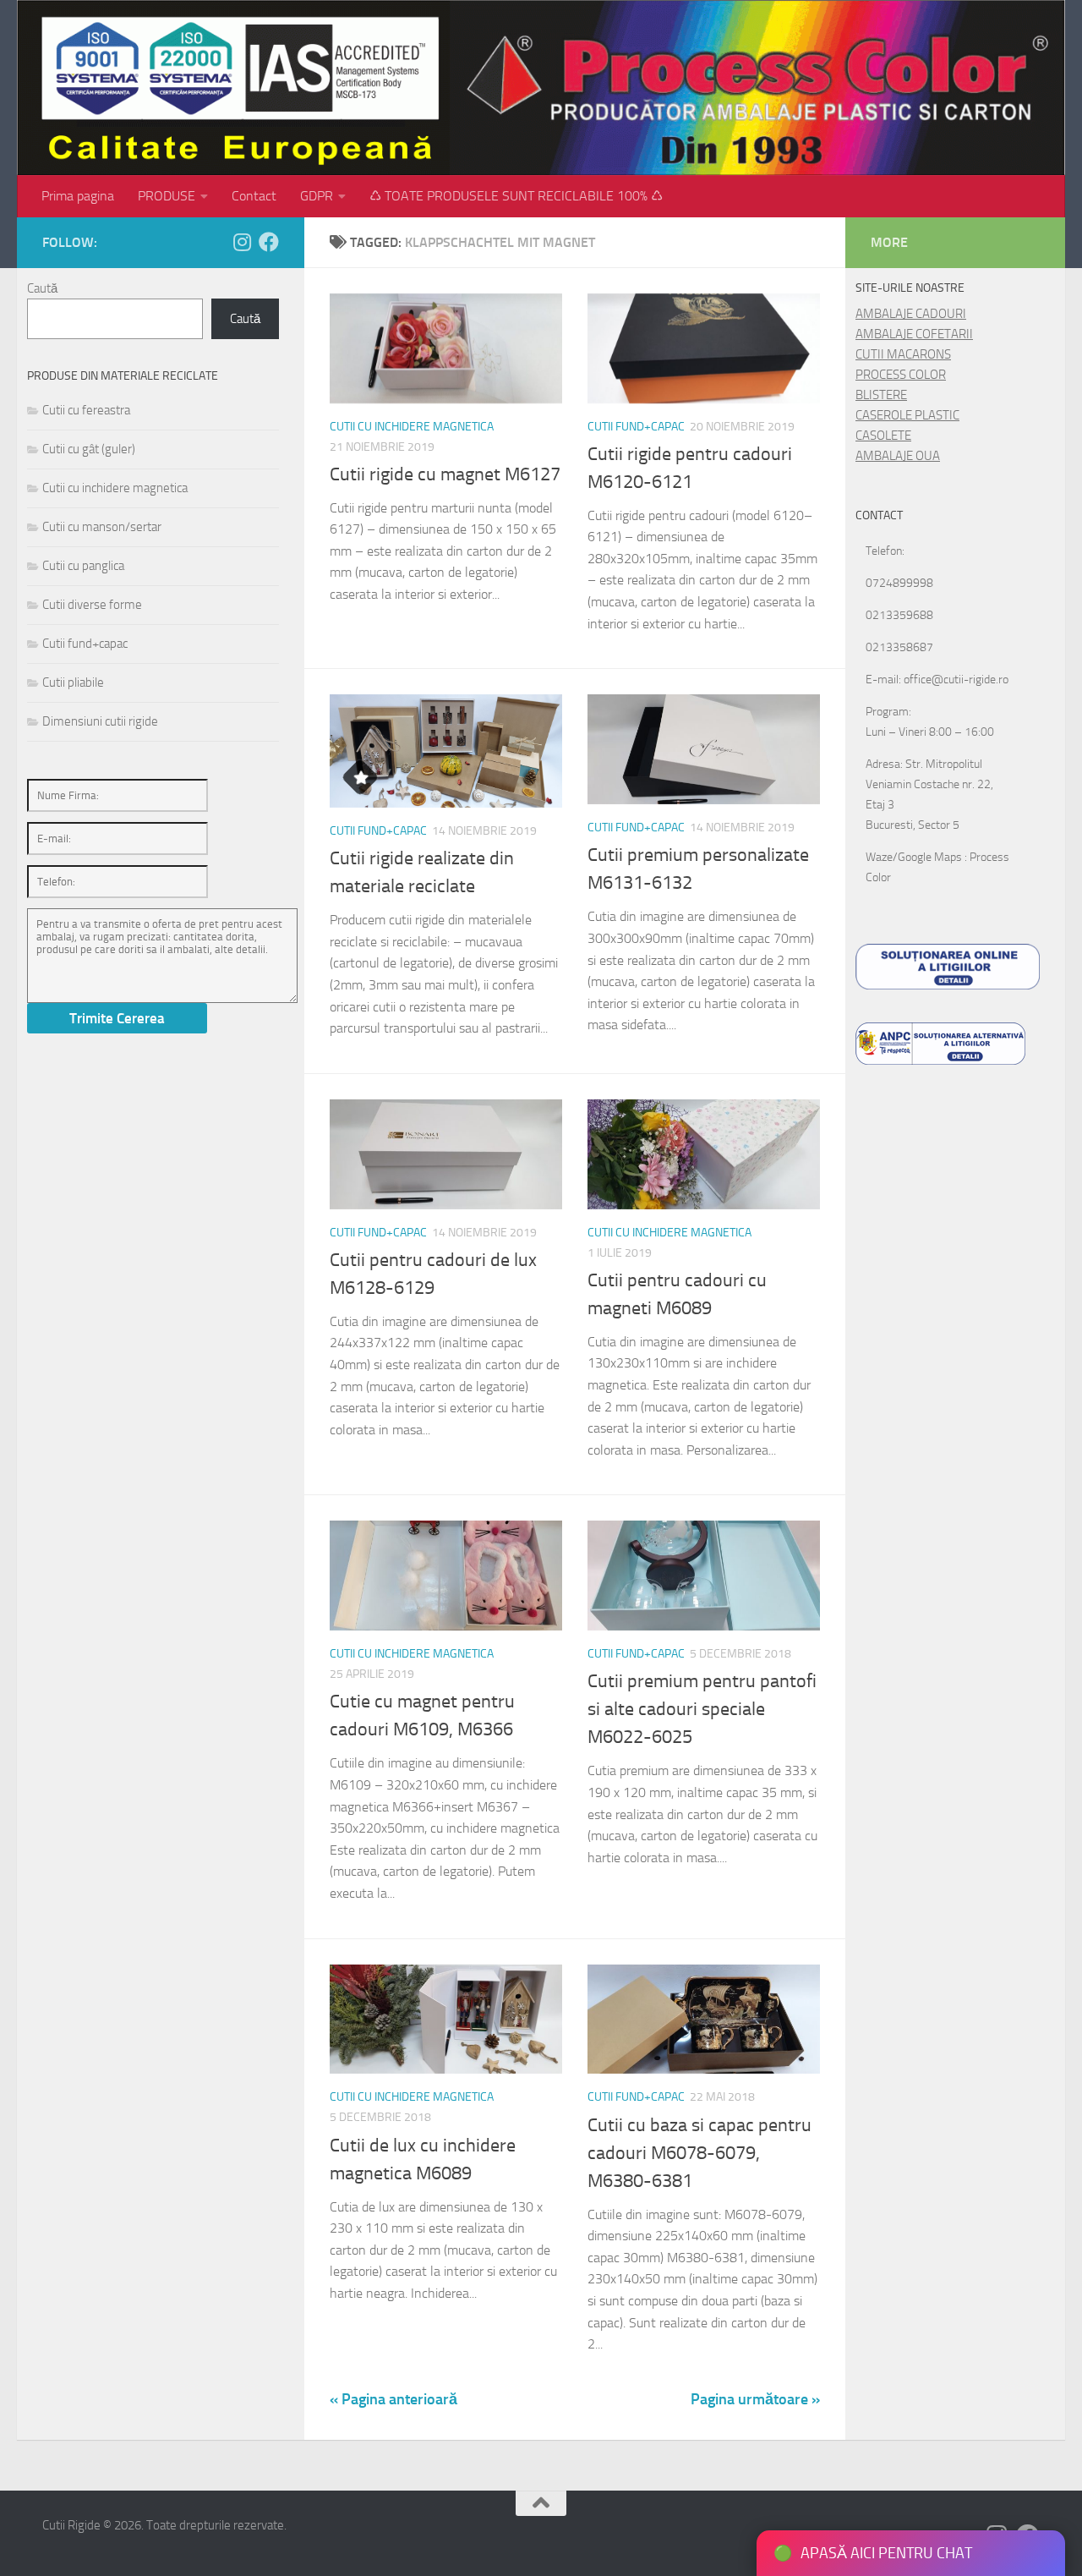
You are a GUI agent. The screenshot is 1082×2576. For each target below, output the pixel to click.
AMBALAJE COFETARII (914, 334)
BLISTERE (881, 395)
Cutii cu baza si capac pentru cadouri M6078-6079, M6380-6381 (699, 2153)
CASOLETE (883, 436)
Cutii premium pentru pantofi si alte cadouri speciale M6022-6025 (702, 1709)
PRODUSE (167, 196)
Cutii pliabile (73, 682)
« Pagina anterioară (393, 2399)
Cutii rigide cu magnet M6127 (445, 474)
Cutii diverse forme (92, 605)
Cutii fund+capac (636, 427)
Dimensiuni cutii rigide (100, 721)
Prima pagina (78, 196)
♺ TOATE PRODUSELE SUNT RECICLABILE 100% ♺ (516, 196)
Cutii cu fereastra (86, 410)
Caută (42, 288)
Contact (254, 196)
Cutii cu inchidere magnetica (412, 427)
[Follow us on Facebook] (269, 242)
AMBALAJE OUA (898, 456)
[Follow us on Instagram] (242, 242)
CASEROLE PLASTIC (907, 415)
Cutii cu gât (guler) (89, 449)
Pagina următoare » (755, 2399)
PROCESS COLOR (901, 375)
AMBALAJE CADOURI (911, 314)
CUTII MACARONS (903, 354)
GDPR (317, 196)
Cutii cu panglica (83, 566)
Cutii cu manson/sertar (102, 527)
